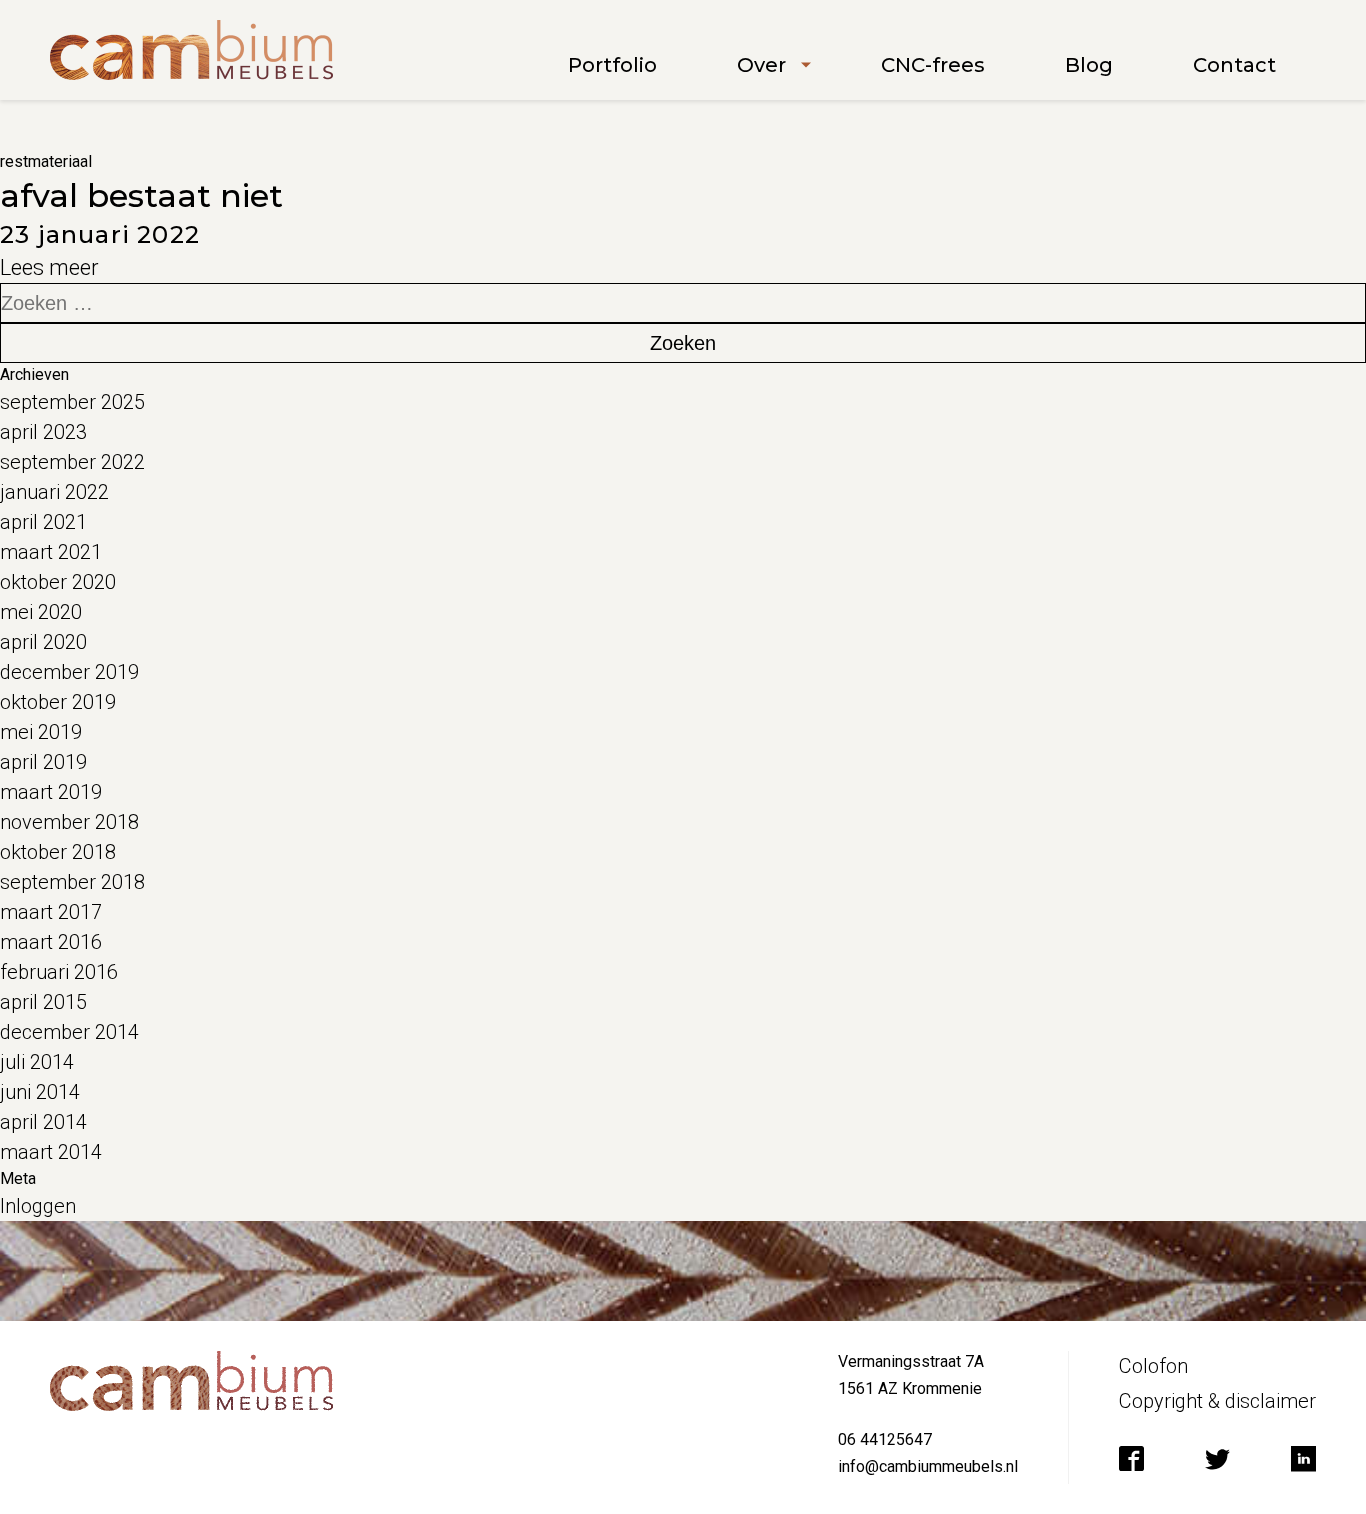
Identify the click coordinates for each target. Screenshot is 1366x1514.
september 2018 (72, 882)
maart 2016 (51, 942)
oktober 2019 (58, 702)
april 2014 (43, 1122)
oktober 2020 (58, 582)
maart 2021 (51, 552)
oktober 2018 (58, 852)
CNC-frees (933, 65)
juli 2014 (37, 1062)
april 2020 (43, 642)
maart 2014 (51, 1152)
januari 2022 (54, 492)
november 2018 (69, 822)
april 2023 (43, 432)
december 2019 (69, 672)
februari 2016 (59, 972)
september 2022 (72, 462)
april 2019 (43, 762)
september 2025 (72, 402)
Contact (1234, 65)
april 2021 (43, 522)
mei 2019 (41, 732)
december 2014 (69, 1032)
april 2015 (43, 1002)
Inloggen (38, 1206)
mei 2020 (41, 612)
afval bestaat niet (141, 195)
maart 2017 (51, 912)
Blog (1089, 65)
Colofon (1153, 1366)
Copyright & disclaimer (1217, 1401)
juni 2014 (40, 1092)
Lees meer (49, 267)
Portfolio (612, 65)
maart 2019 (51, 792)
